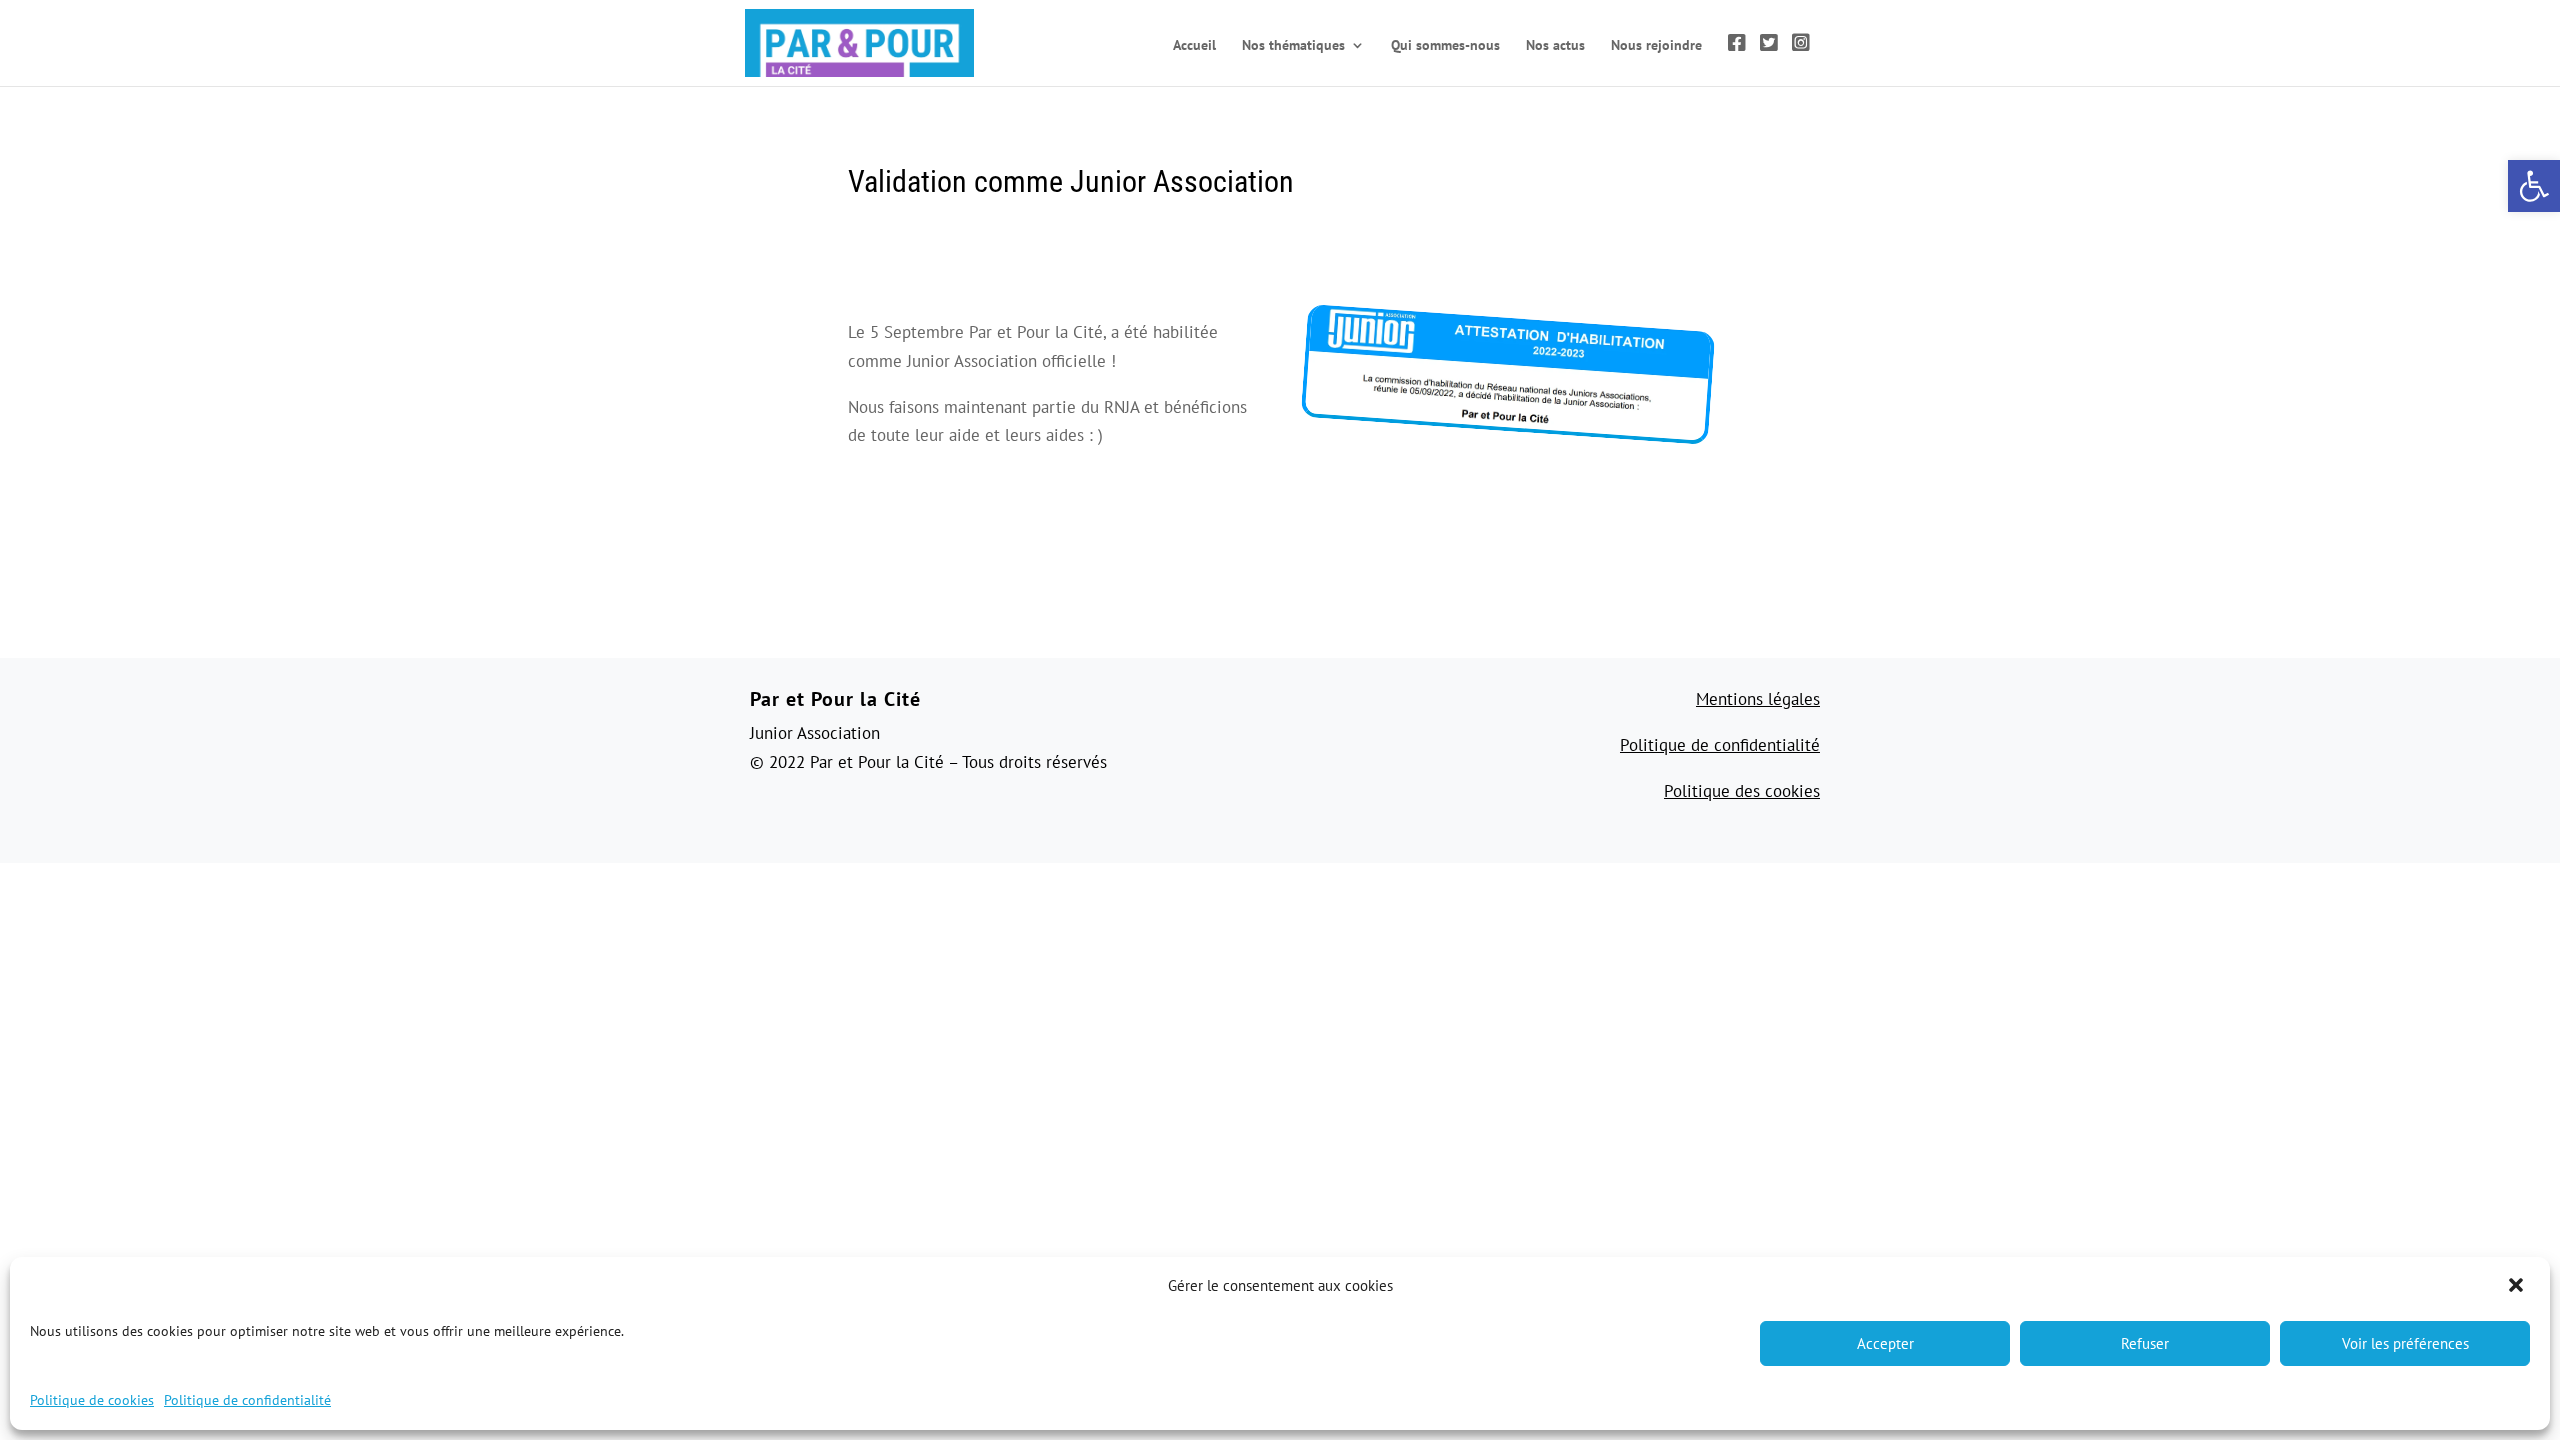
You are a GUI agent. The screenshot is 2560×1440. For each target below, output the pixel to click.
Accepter (1885, 1343)
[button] (2518, 1287)
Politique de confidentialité (247, 1400)
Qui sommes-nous (1445, 46)
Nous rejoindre (1656, 46)
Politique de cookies (92, 1400)
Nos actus (1555, 46)
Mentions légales (1758, 699)
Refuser (2145, 1343)
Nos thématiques (1293, 46)
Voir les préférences (2405, 1343)
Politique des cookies (1742, 791)
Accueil (1194, 46)
